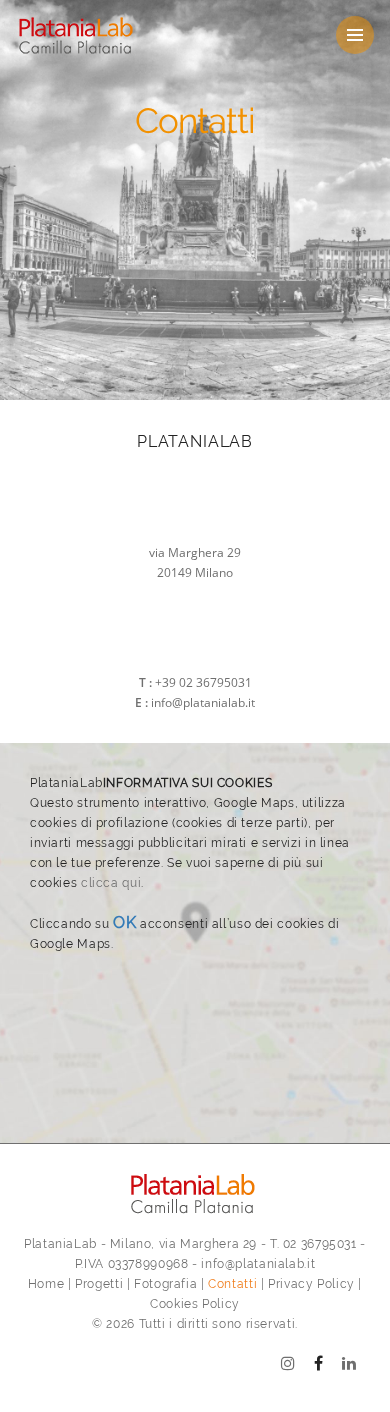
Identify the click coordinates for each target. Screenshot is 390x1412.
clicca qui (111, 883)
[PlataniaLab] (128, 35)
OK (124, 922)
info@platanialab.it (203, 702)
